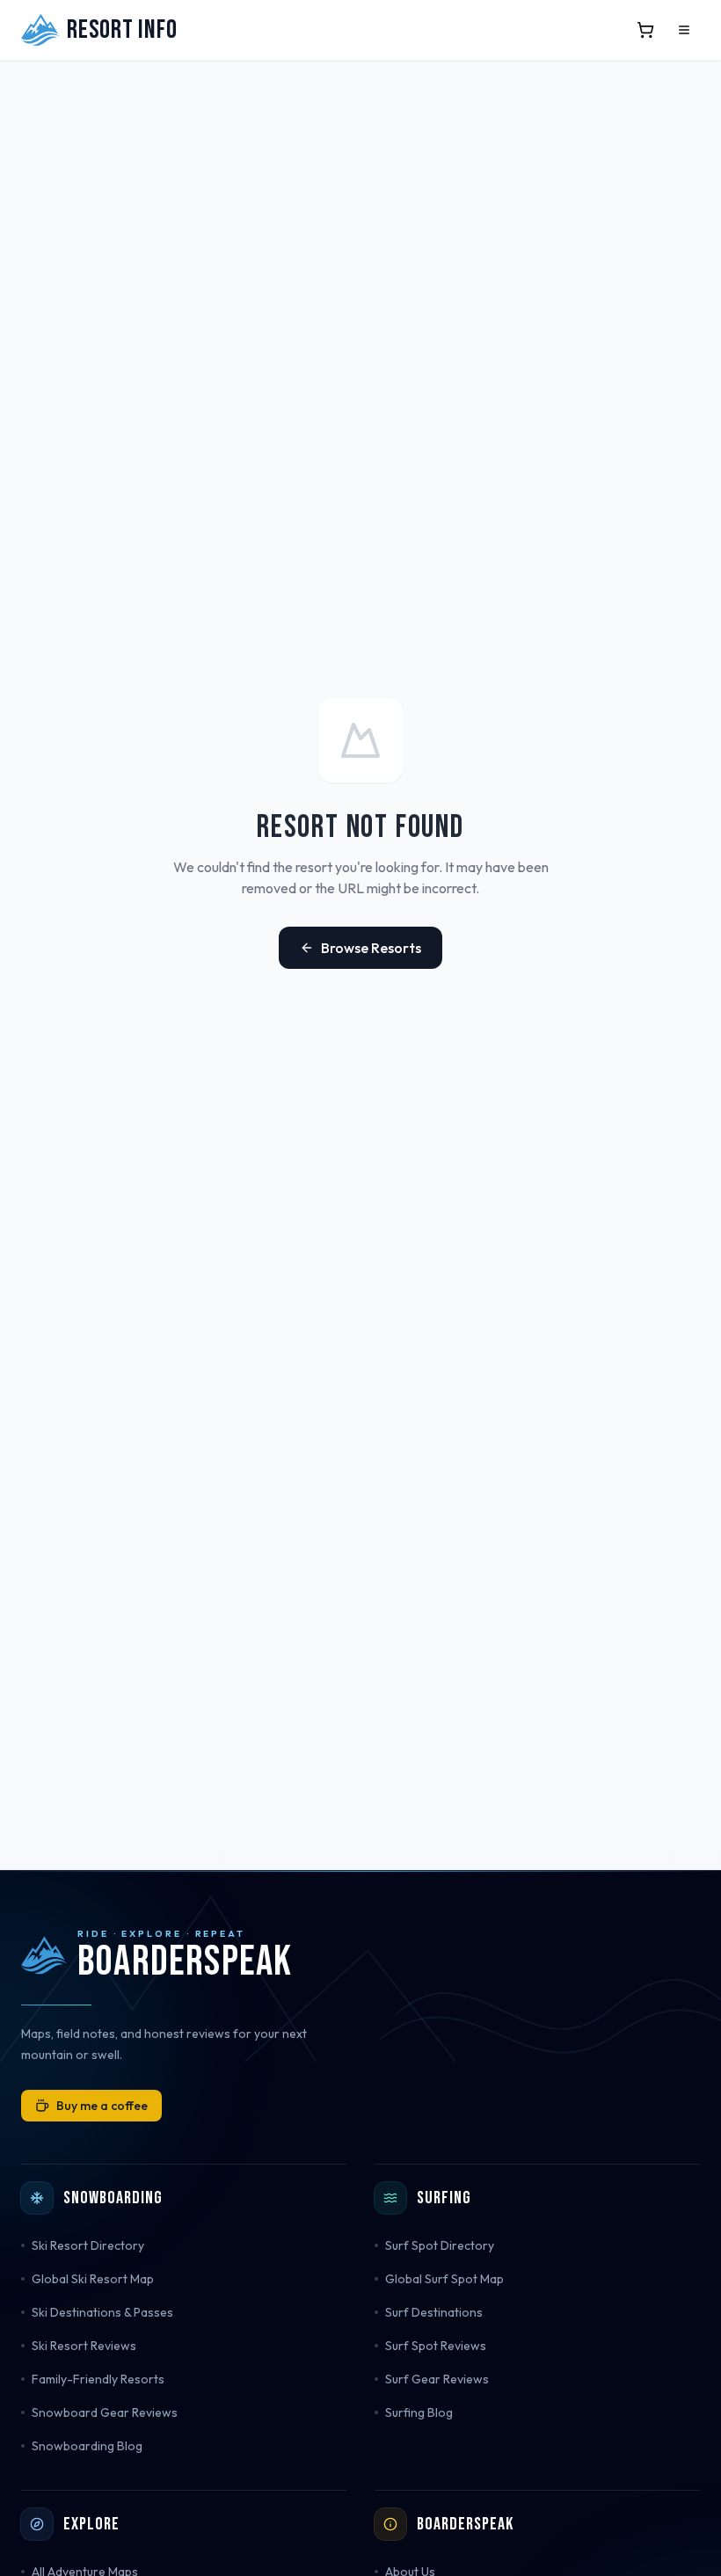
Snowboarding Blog (87, 2446)
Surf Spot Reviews (436, 2346)
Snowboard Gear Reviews (105, 2412)
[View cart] (645, 30)
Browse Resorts (371, 948)
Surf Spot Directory (440, 2245)
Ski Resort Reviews (84, 2346)
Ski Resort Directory (88, 2245)
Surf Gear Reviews (437, 2379)
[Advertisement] (360, 1738)
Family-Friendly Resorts (98, 2379)
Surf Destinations (434, 2312)
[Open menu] (684, 30)
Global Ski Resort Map (93, 2279)
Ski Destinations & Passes (102, 2312)
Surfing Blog (419, 2412)
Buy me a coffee (102, 2106)
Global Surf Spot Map (444, 2279)
